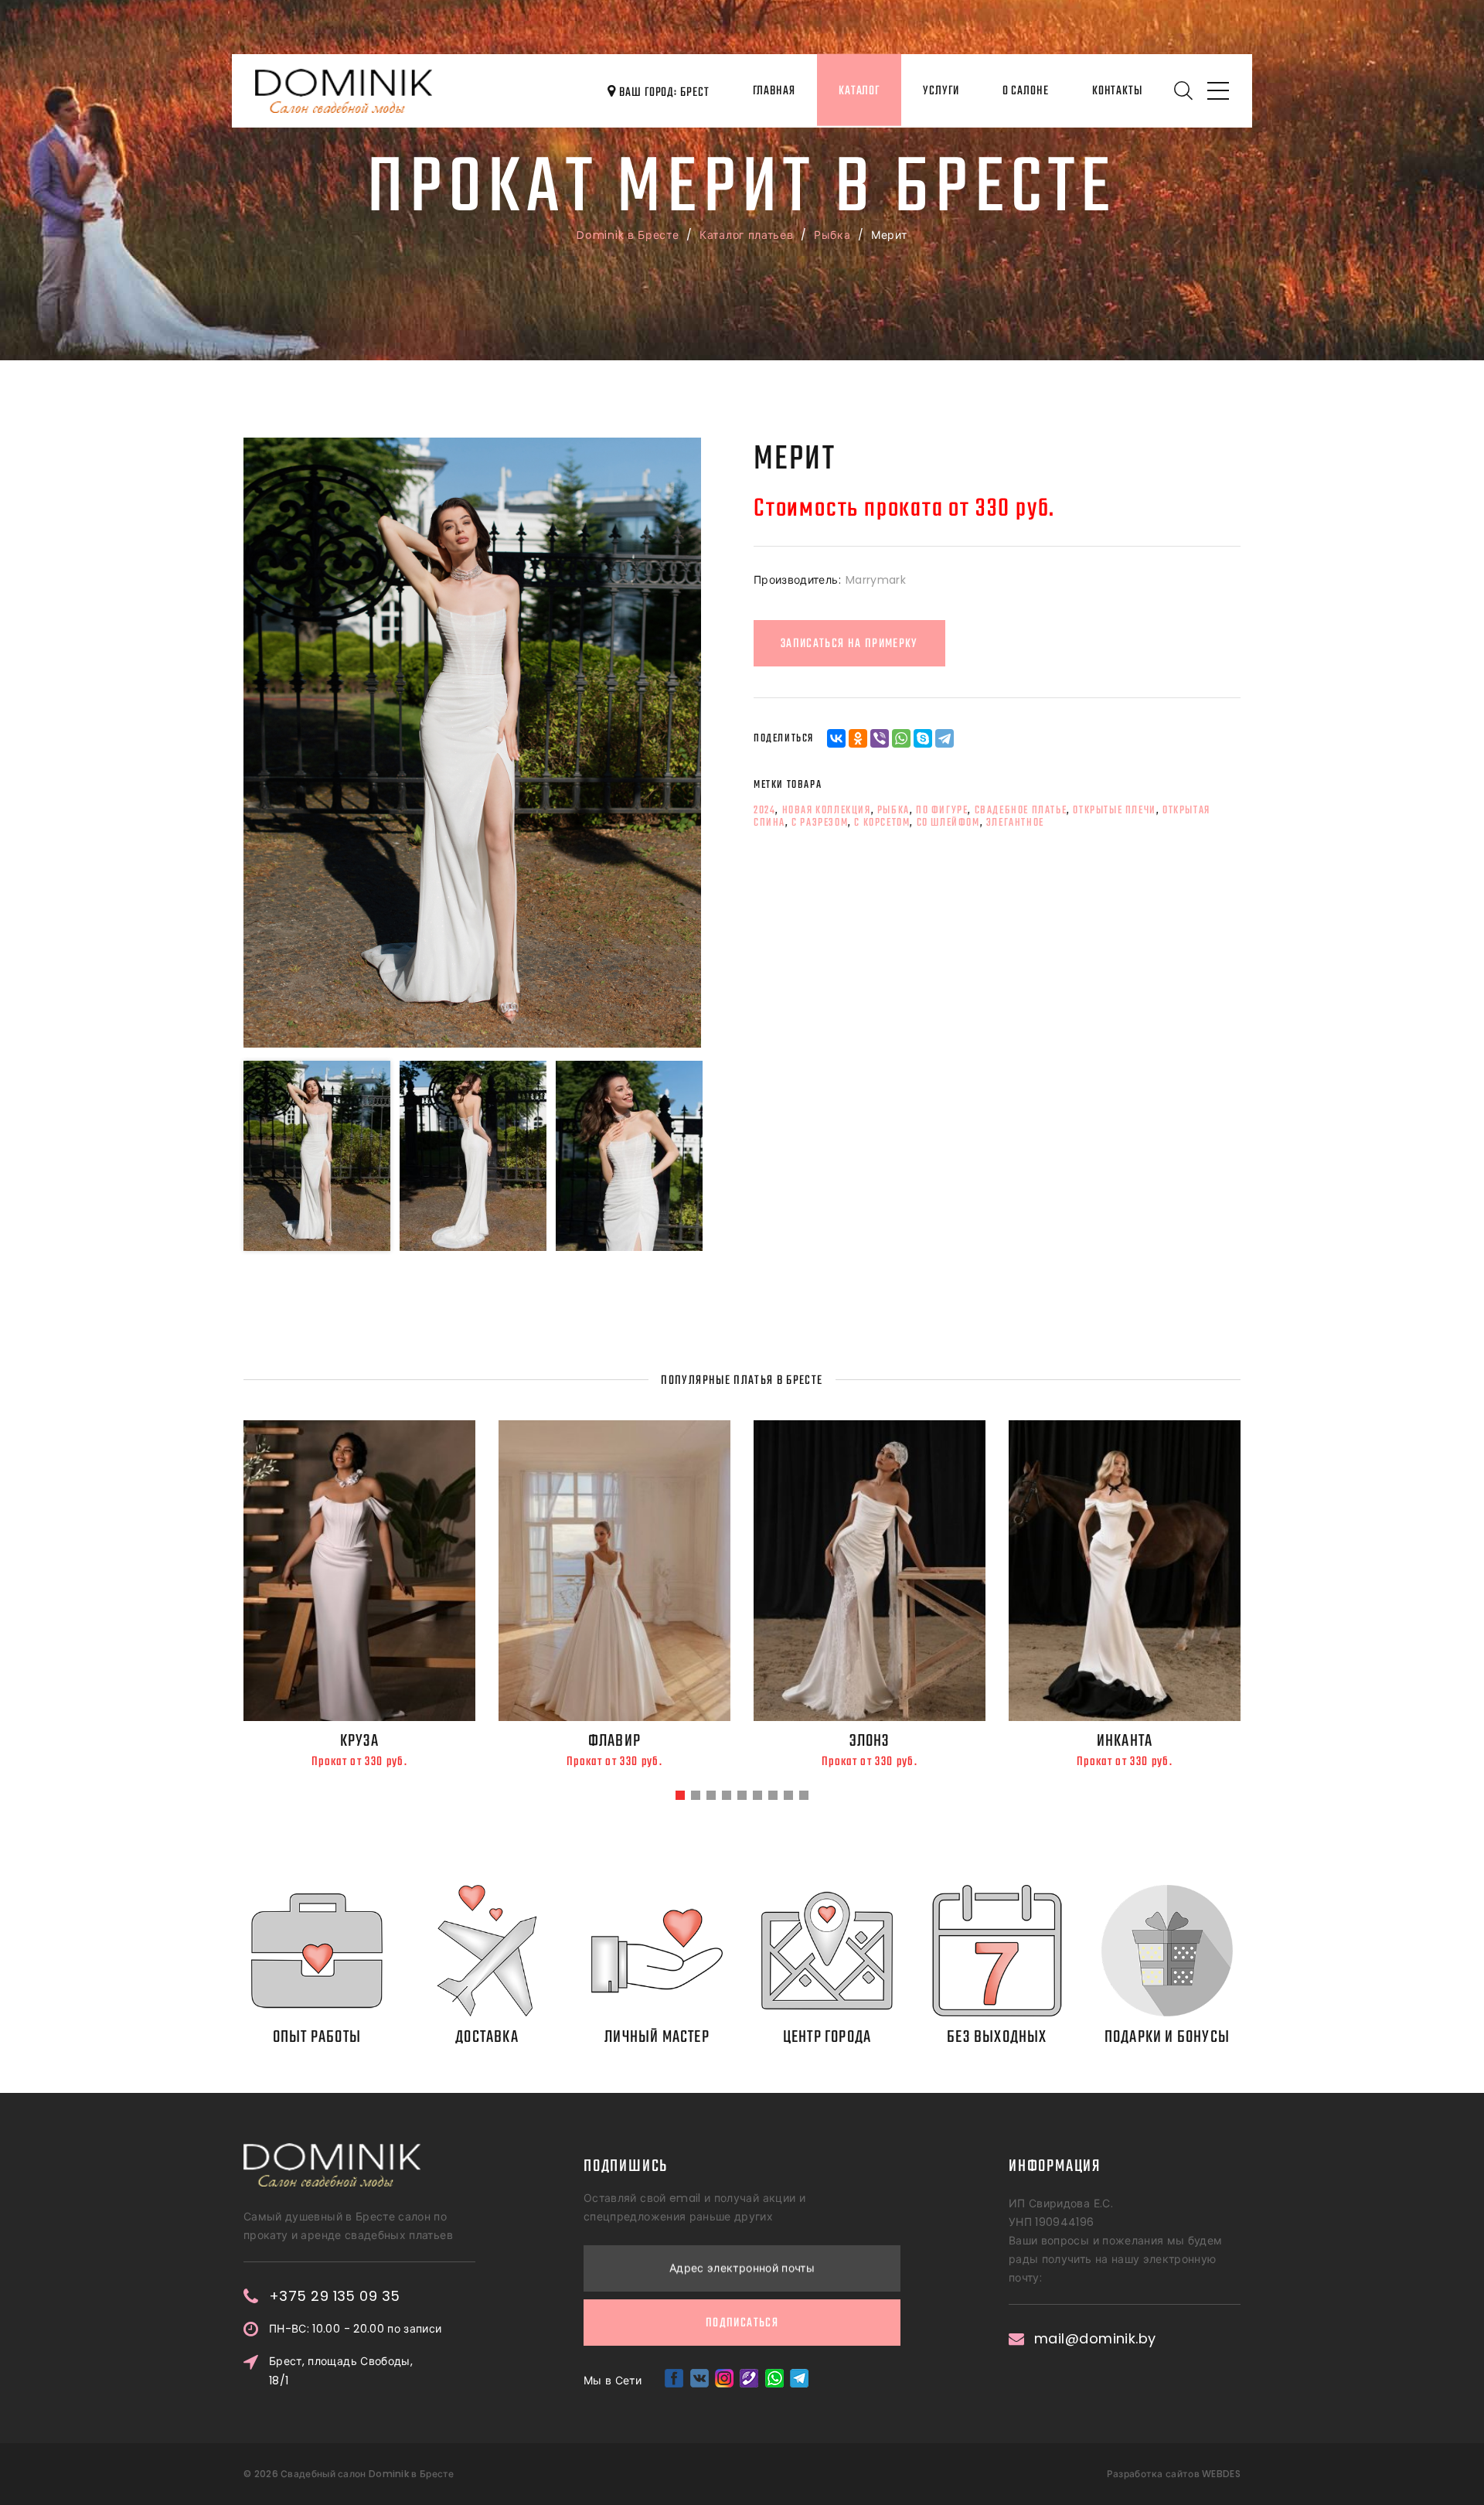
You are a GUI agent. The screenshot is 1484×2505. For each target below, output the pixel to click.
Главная (774, 91)
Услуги (941, 91)
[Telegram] (945, 738)
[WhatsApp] (901, 738)
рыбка (893, 810)
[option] (472, 743)
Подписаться (742, 2323)
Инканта (1125, 1741)
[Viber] (880, 738)
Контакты (1117, 91)
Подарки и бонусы (1167, 2037)
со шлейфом (948, 823)
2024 (764, 810)
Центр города (827, 2037)
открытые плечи (1114, 810)
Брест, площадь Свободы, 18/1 (341, 2370)
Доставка (487, 2037)
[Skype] (923, 738)
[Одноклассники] (858, 738)
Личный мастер (657, 2037)
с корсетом (882, 823)
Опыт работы (317, 2037)
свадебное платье (1021, 810)
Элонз (870, 1741)
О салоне (1026, 91)
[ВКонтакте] (836, 738)
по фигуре (942, 810)
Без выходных (997, 2037)
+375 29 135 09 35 (335, 2296)
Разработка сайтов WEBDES (1174, 2474)
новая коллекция (827, 810)
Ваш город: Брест (662, 93)
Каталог (859, 91)
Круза (360, 1741)
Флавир (614, 1741)
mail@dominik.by (1095, 2339)
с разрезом (820, 823)
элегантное (1015, 823)
